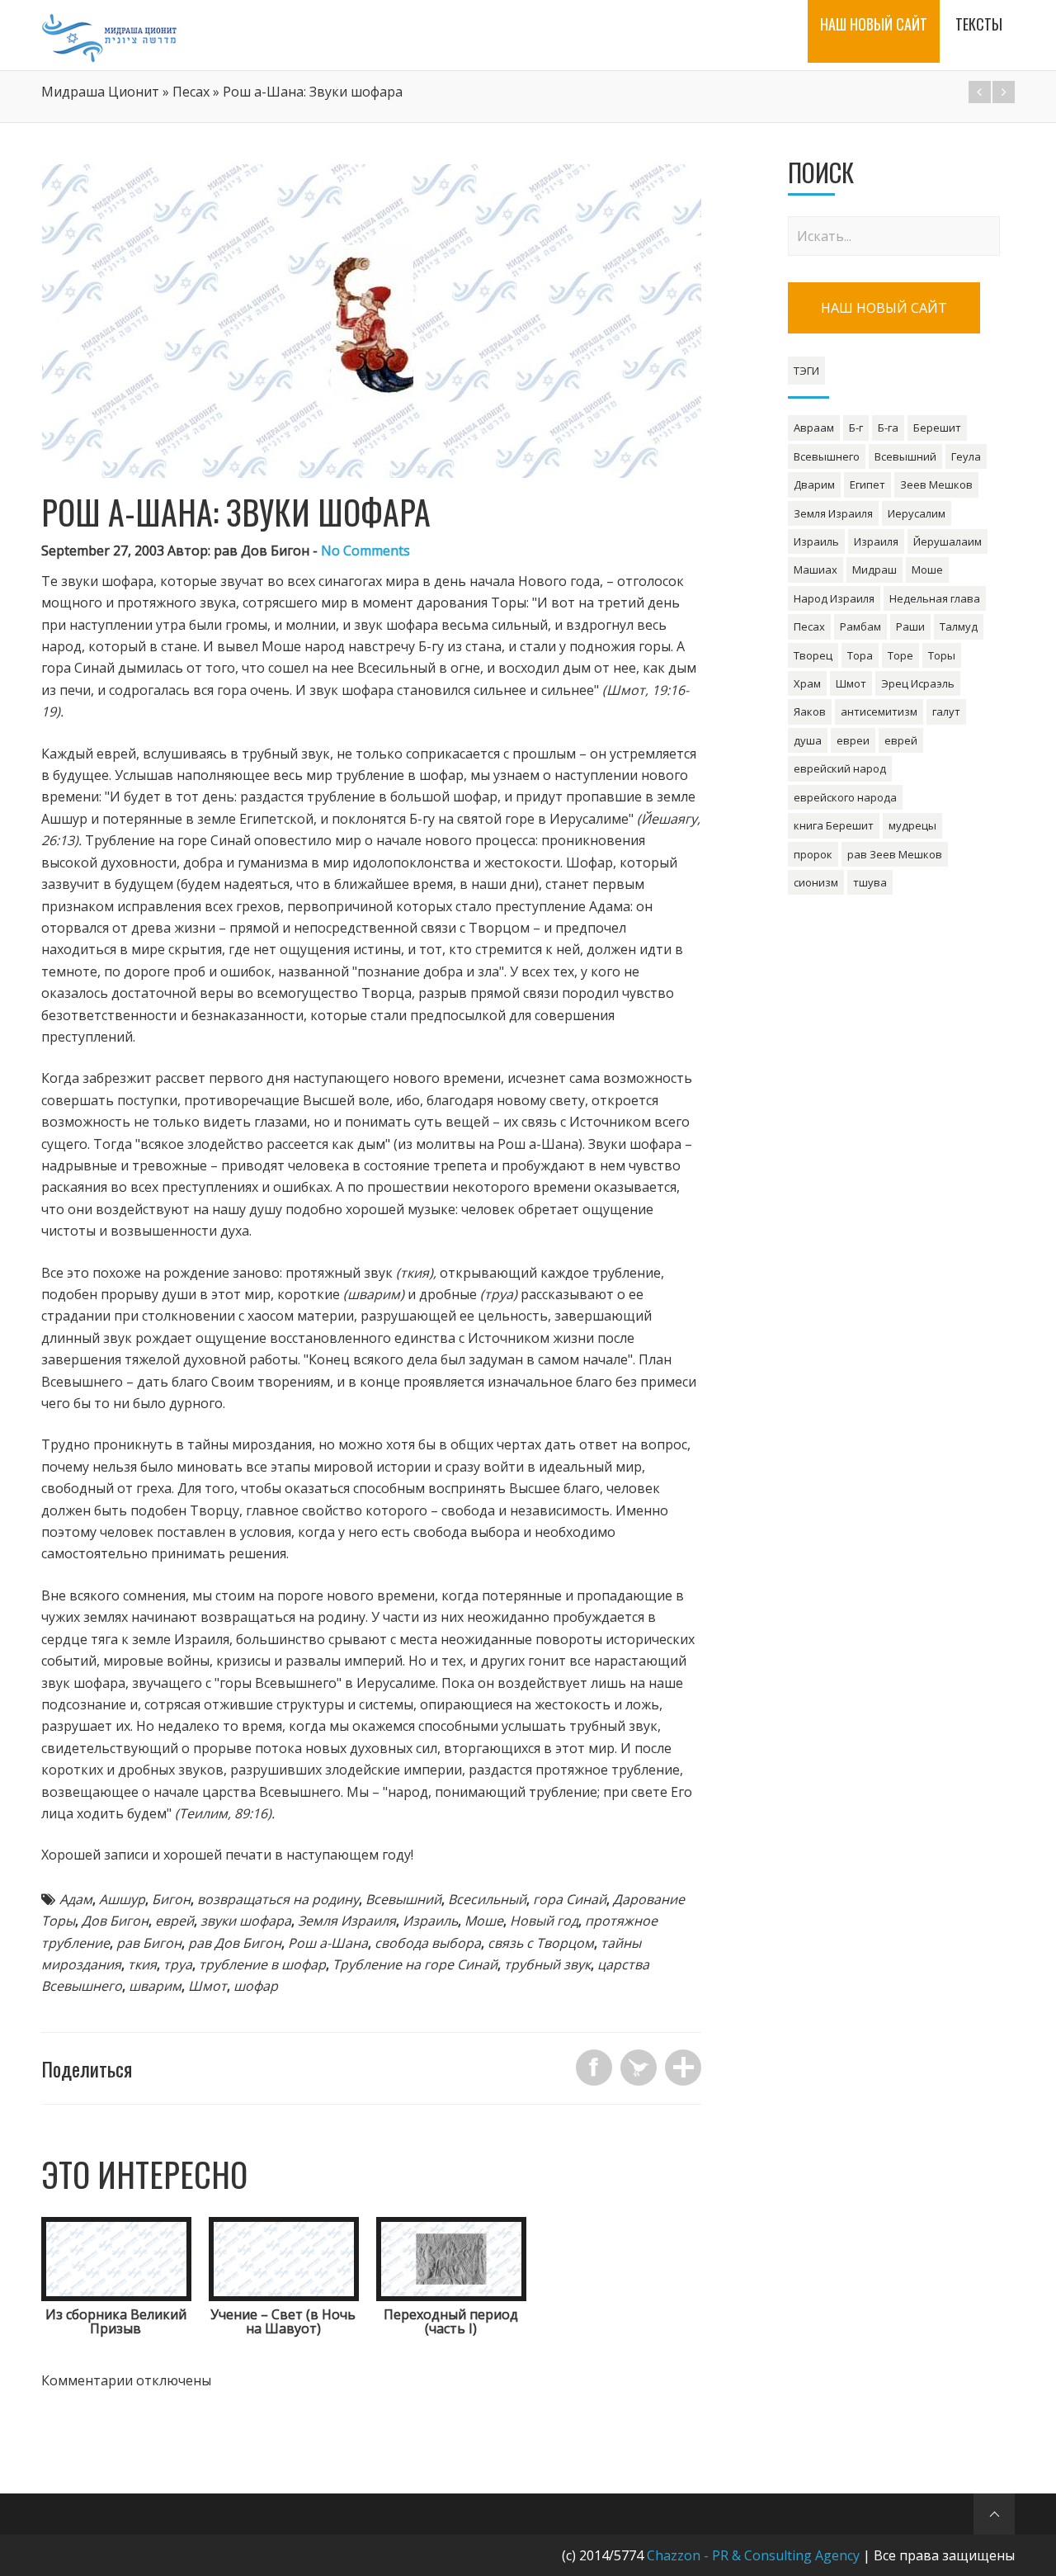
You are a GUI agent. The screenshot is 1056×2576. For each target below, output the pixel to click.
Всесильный (487, 1899)
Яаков (810, 711)
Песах (191, 92)
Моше (484, 1921)
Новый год (544, 1921)
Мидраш (874, 570)
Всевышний (403, 1899)
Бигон (171, 1899)
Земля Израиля (347, 1921)
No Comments (365, 551)
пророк (813, 854)
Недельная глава (935, 598)
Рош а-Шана (328, 1943)
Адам (76, 1899)
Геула (966, 456)
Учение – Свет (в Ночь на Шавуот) (283, 2322)
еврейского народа (845, 797)
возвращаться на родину (278, 1899)
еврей (174, 1921)
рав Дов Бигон (235, 1943)
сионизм (816, 882)
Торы (942, 655)
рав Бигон (149, 1943)
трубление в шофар (262, 1964)
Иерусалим (917, 513)
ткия (142, 1964)
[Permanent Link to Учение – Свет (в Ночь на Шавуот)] (284, 2296)
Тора (860, 655)
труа (178, 1964)
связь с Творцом (541, 1943)
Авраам (814, 428)
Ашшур (122, 1899)
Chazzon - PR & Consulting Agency (753, 2555)
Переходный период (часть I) (451, 2322)
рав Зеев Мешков (895, 854)
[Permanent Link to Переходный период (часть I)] (451, 2296)
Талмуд (959, 626)
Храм (807, 683)
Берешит (937, 428)
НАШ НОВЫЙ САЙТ (884, 308)
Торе (900, 655)
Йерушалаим (948, 541)
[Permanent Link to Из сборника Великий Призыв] (116, 2296)
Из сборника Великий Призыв (116, 2322)
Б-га (888, 428)
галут (946, 711)
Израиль (430, 1921)
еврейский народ (840, 768)
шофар (256, 1986)
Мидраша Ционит (100, 92)
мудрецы (912, 825)
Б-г (856, 428)
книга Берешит (834, 825)
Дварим (814, 484)
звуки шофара (246, 1921)
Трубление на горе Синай (415, 1964)
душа (808, 740)
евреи (853, 740)
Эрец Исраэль (918, 683)
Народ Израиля (834, 598)
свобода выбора (428, 1943)
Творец (813, 655)
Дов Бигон (115, 1921)
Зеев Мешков (936, 484)
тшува (870, 882)
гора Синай (570, 1899)
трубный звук (547, 1964)
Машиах (816, 570)
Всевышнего (827, 456)
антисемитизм (879, 711)
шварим (155, 1986)
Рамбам (860, 626)
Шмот (207, 1986)
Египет (867, 484)
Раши (910, 626)
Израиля (876, 541)
